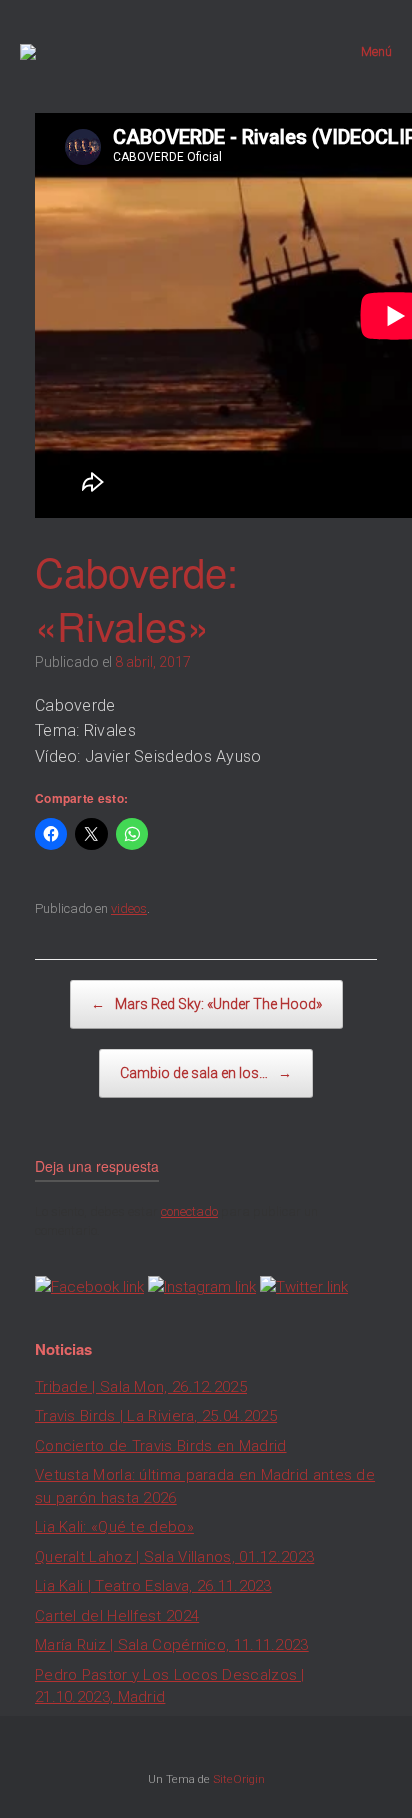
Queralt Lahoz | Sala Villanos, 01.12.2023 (174, 1557)
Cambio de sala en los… (206, 1073)
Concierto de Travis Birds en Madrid (161, 1446)
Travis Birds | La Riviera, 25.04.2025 (156, 1416)
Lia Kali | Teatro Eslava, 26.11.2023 (153, 1586)
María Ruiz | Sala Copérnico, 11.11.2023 (172, 1645)
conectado (189, 1211)
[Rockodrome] (28, 52)
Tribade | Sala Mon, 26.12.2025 (141, 1387)
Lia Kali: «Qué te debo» (114, 1527)
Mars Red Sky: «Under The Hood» (206, 1004)
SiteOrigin (239, 1779)
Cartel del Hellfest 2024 (117, 1616)
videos (129, 908)
